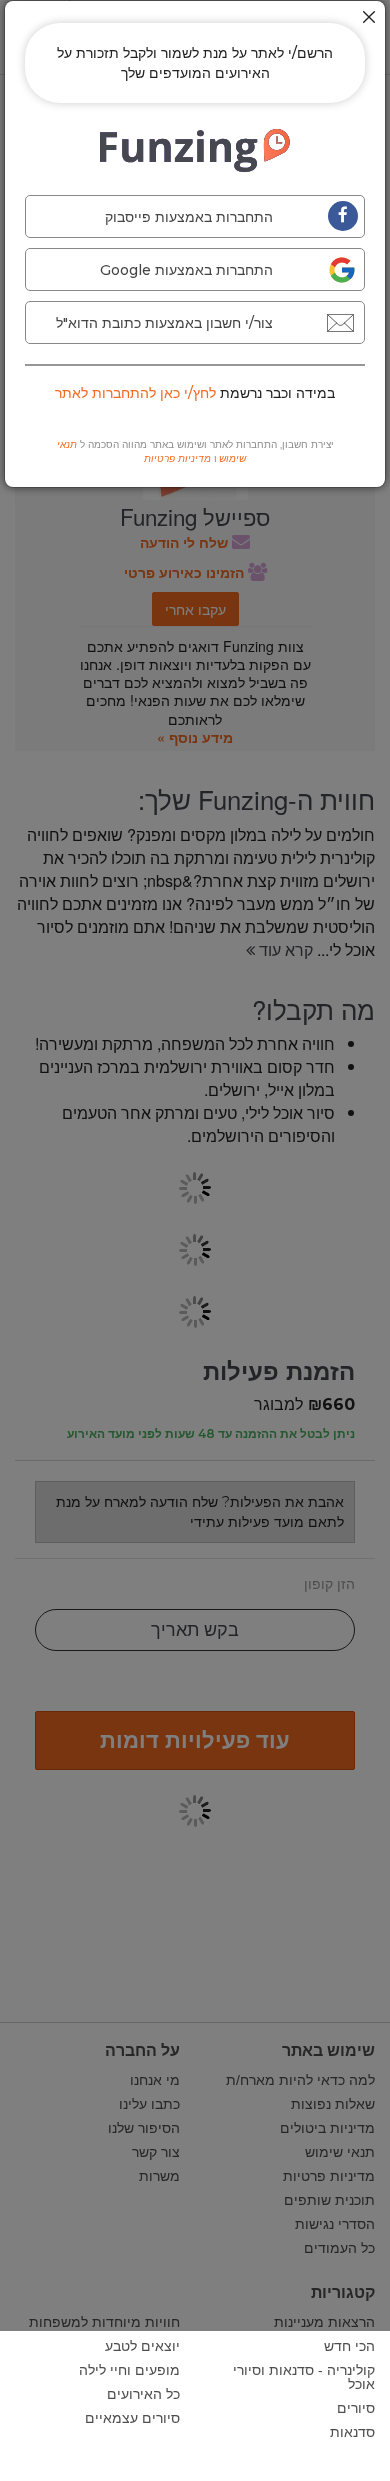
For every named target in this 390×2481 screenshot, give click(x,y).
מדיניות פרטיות (177, 458)
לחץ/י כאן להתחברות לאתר (135, 393)
